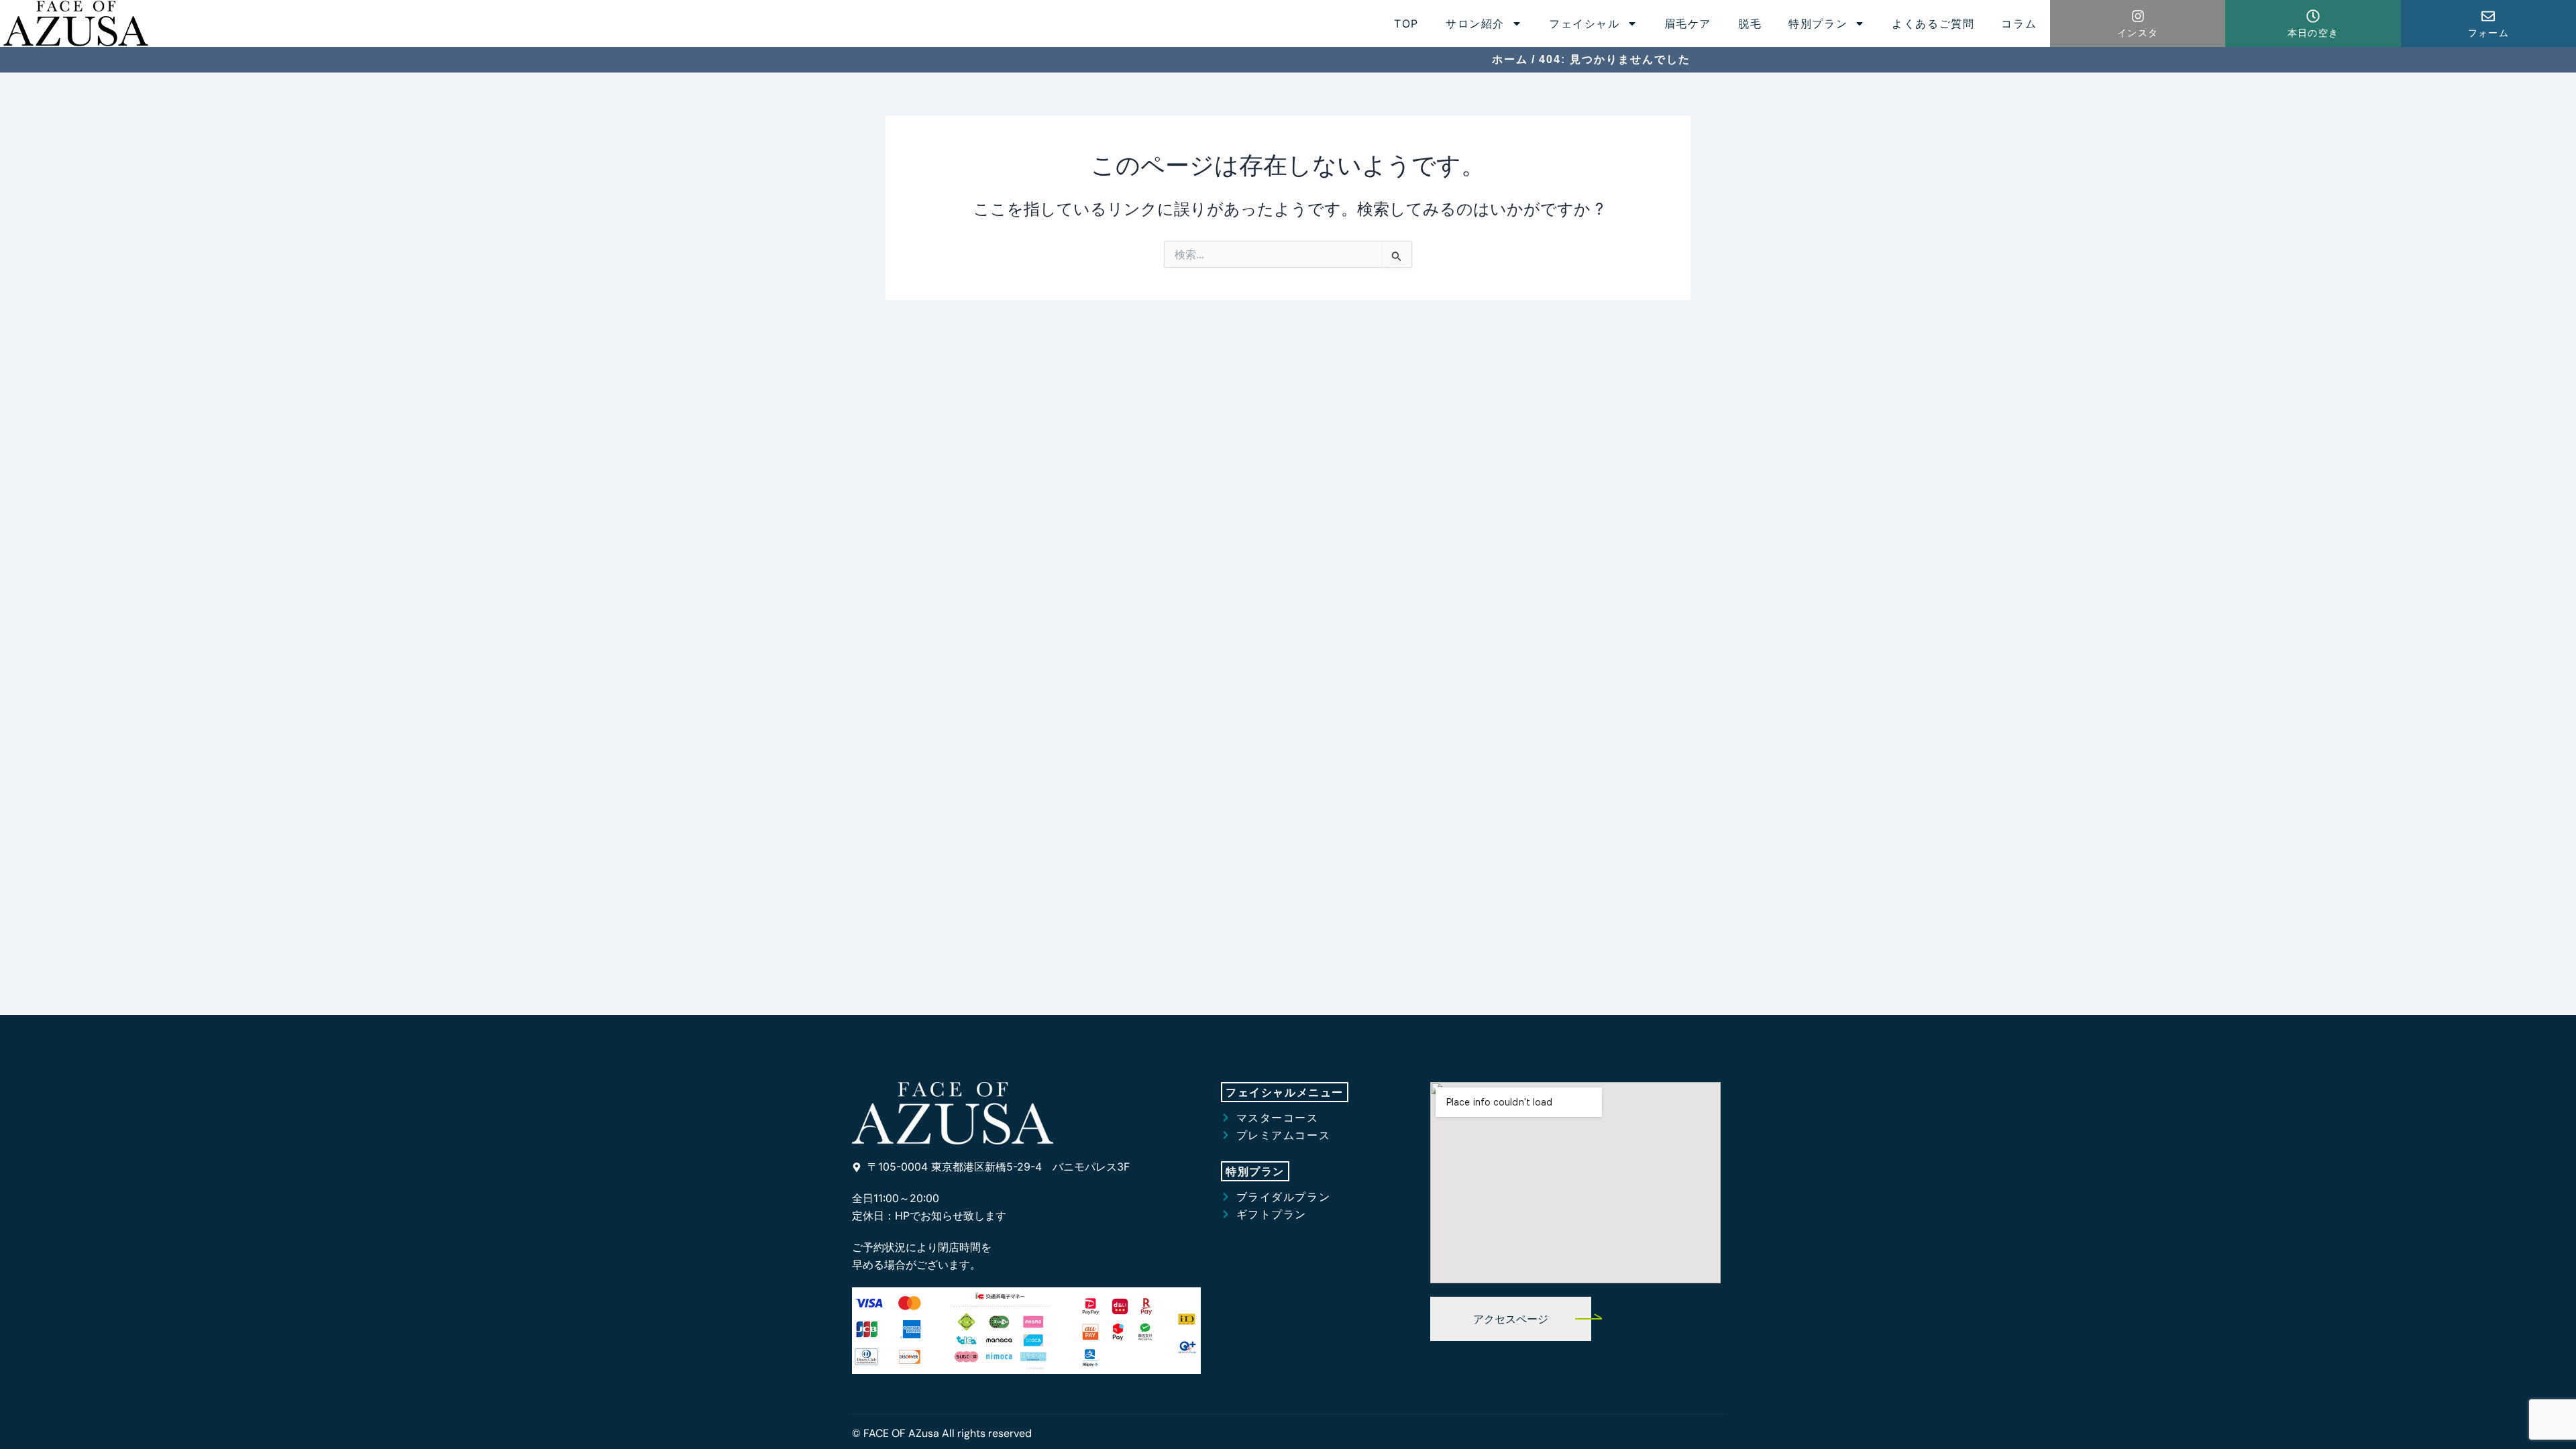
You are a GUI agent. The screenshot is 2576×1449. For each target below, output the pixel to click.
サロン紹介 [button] (1475, 23)
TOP (1406, 23)
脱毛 (1750, 23)
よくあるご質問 (1933, 23)
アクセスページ (1511, 1319)
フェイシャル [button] (1585, 23)
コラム (2019, 23)
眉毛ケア (1688, 23)
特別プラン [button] (1818, 23)
